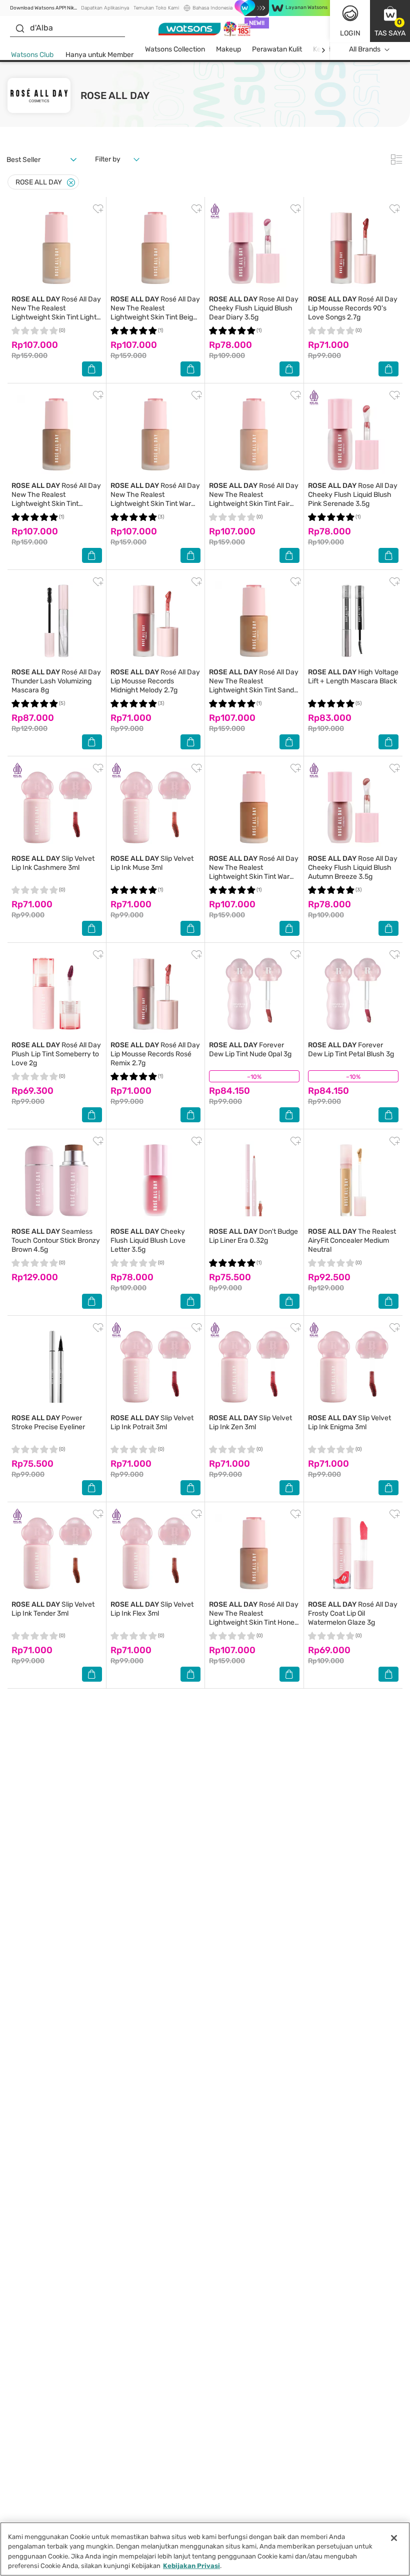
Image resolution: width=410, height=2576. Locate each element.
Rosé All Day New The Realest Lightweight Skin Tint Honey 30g (254, 1618)
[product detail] (57, 248)
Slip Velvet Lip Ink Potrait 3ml (152, 1422)
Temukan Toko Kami (156, 8)
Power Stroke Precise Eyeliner (48, 1422)
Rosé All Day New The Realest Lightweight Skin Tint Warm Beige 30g (155, 499)
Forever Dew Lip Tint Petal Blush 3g (351, 1050)
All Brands (365, 49)
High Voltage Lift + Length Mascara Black (353, 677)
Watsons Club (32, 55)
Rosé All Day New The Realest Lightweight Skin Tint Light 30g (56, 313)
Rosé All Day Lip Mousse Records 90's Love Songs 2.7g (353, 308)
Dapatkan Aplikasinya (105, 8)
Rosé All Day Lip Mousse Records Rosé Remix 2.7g (155, 1054)
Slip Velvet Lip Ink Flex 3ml (152, 1609)
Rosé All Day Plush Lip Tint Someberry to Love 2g (56, 1054)
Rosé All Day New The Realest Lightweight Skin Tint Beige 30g (155, 313)
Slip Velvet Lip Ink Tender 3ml (53, 1609)
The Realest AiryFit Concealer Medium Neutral (352, 1241)
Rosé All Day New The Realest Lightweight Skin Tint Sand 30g (254, 686)
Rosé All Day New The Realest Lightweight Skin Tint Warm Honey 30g (254, 872)
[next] (323, 50)
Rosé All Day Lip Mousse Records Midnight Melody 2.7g (155, 681)
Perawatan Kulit (277, 49)
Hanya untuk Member (99, 55)
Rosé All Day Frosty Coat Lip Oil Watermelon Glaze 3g (353, 1613)
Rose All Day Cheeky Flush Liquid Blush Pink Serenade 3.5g (353, 495)
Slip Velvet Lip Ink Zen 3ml (250, 1422)
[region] (205, 2549)
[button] (390, 21)
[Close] (71, 183)
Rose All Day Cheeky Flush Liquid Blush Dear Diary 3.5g (254, 308)
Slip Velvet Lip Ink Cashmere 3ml (53, 863)
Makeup (228, 49)
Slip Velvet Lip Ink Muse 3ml (152, 863)
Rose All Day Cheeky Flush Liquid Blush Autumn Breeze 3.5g (353, 868)
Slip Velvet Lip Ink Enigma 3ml (349, 1422)
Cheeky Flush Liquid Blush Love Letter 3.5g (148, 1241)
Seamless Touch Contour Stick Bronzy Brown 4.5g (56, 1241)
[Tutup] (394, 2538)
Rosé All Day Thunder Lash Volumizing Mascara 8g (56, 681)
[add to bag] (92, 369)
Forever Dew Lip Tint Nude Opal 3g (250, 1050)
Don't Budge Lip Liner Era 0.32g (253, 1236)
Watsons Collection (175, 49)
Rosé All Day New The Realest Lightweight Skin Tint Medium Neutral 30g (56, 499)
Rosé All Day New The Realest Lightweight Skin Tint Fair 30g (254, 499)
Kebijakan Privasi (191, 2566)
